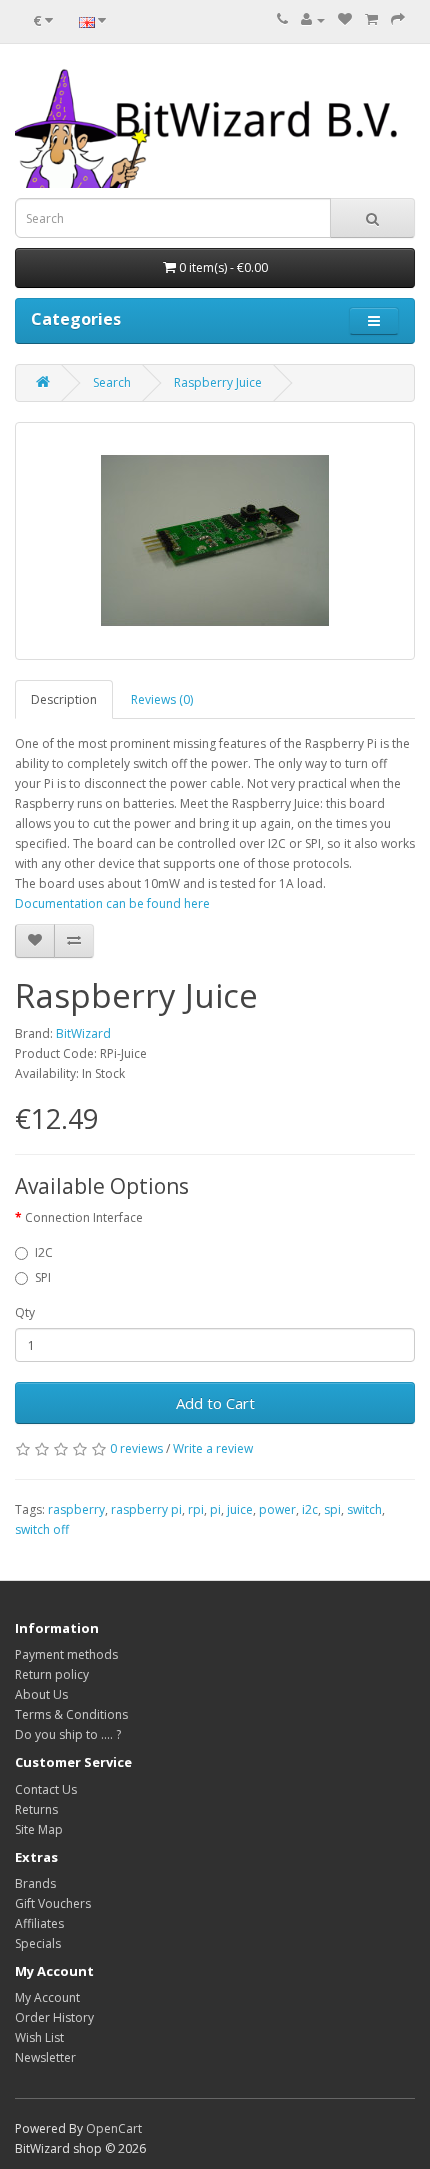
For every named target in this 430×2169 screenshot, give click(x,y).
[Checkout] (398, 19)
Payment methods (66, 1654)
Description (64, 699)
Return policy (52, 1674)
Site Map (39, 1829)
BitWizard (83, 1033)
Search (112, 382)
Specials (38, 1943)
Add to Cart (215, 1403)
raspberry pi (146, 1509)
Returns (36, 1809)
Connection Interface (84, 1217)
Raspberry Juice (218, 382)
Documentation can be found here (112, 903)
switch (364, 1509)
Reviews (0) (162, 699)
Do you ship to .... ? (68, 1734)
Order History (54, 2017)
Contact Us (46, 1789)
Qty (25, 1312)
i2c (310, 1509)
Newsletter (45, 2057)
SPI (43, 1277)
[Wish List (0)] (345, 19)
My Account (47, 1997)
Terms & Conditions (71, 1714)
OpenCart (114, 2128)
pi (215, 1509)
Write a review (213, 1448)
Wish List (39, 2037)
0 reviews (136, 1448)
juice (240, 1509)
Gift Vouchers (53, 1903)
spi (332, 1509)
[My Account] (313, 19)
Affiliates (39, 1923)
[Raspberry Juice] (215, 541)
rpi (196, 1509)
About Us (41, 1694)
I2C (44, 1252)
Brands (35, 1883)
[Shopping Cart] (371, 19)
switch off (42, 1529)
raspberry (76, 1509)
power (277, 1509)
